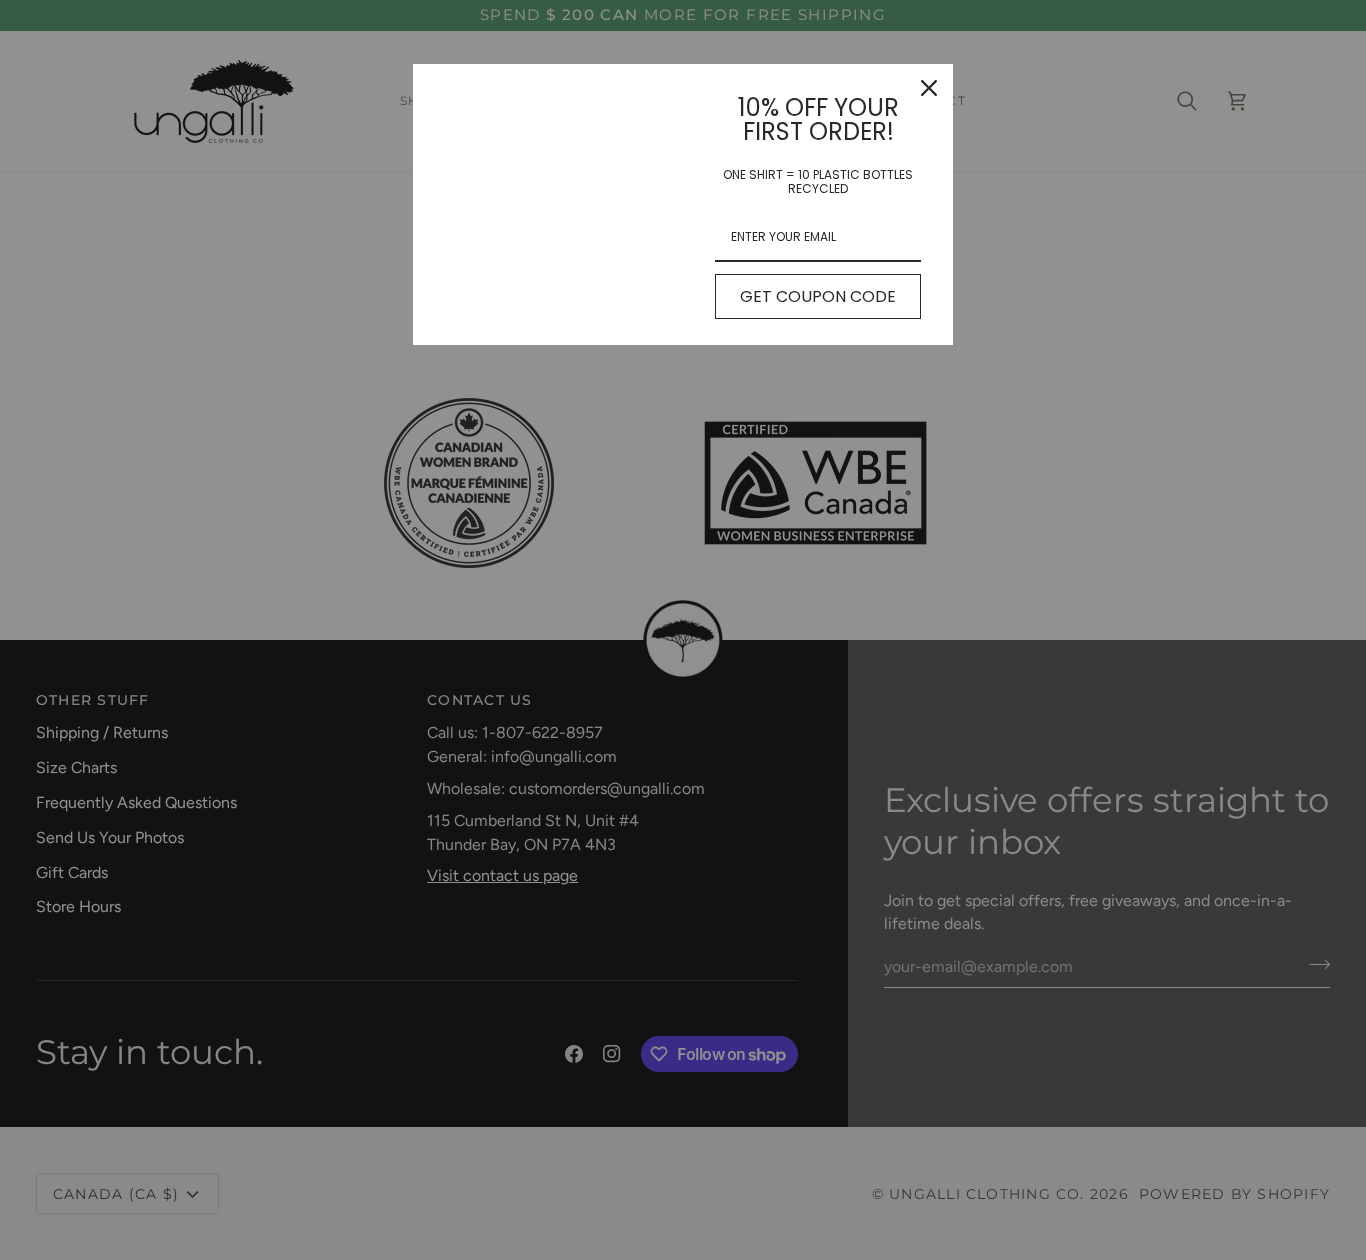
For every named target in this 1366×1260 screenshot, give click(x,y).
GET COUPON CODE (818, 296)
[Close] (929, 88)
